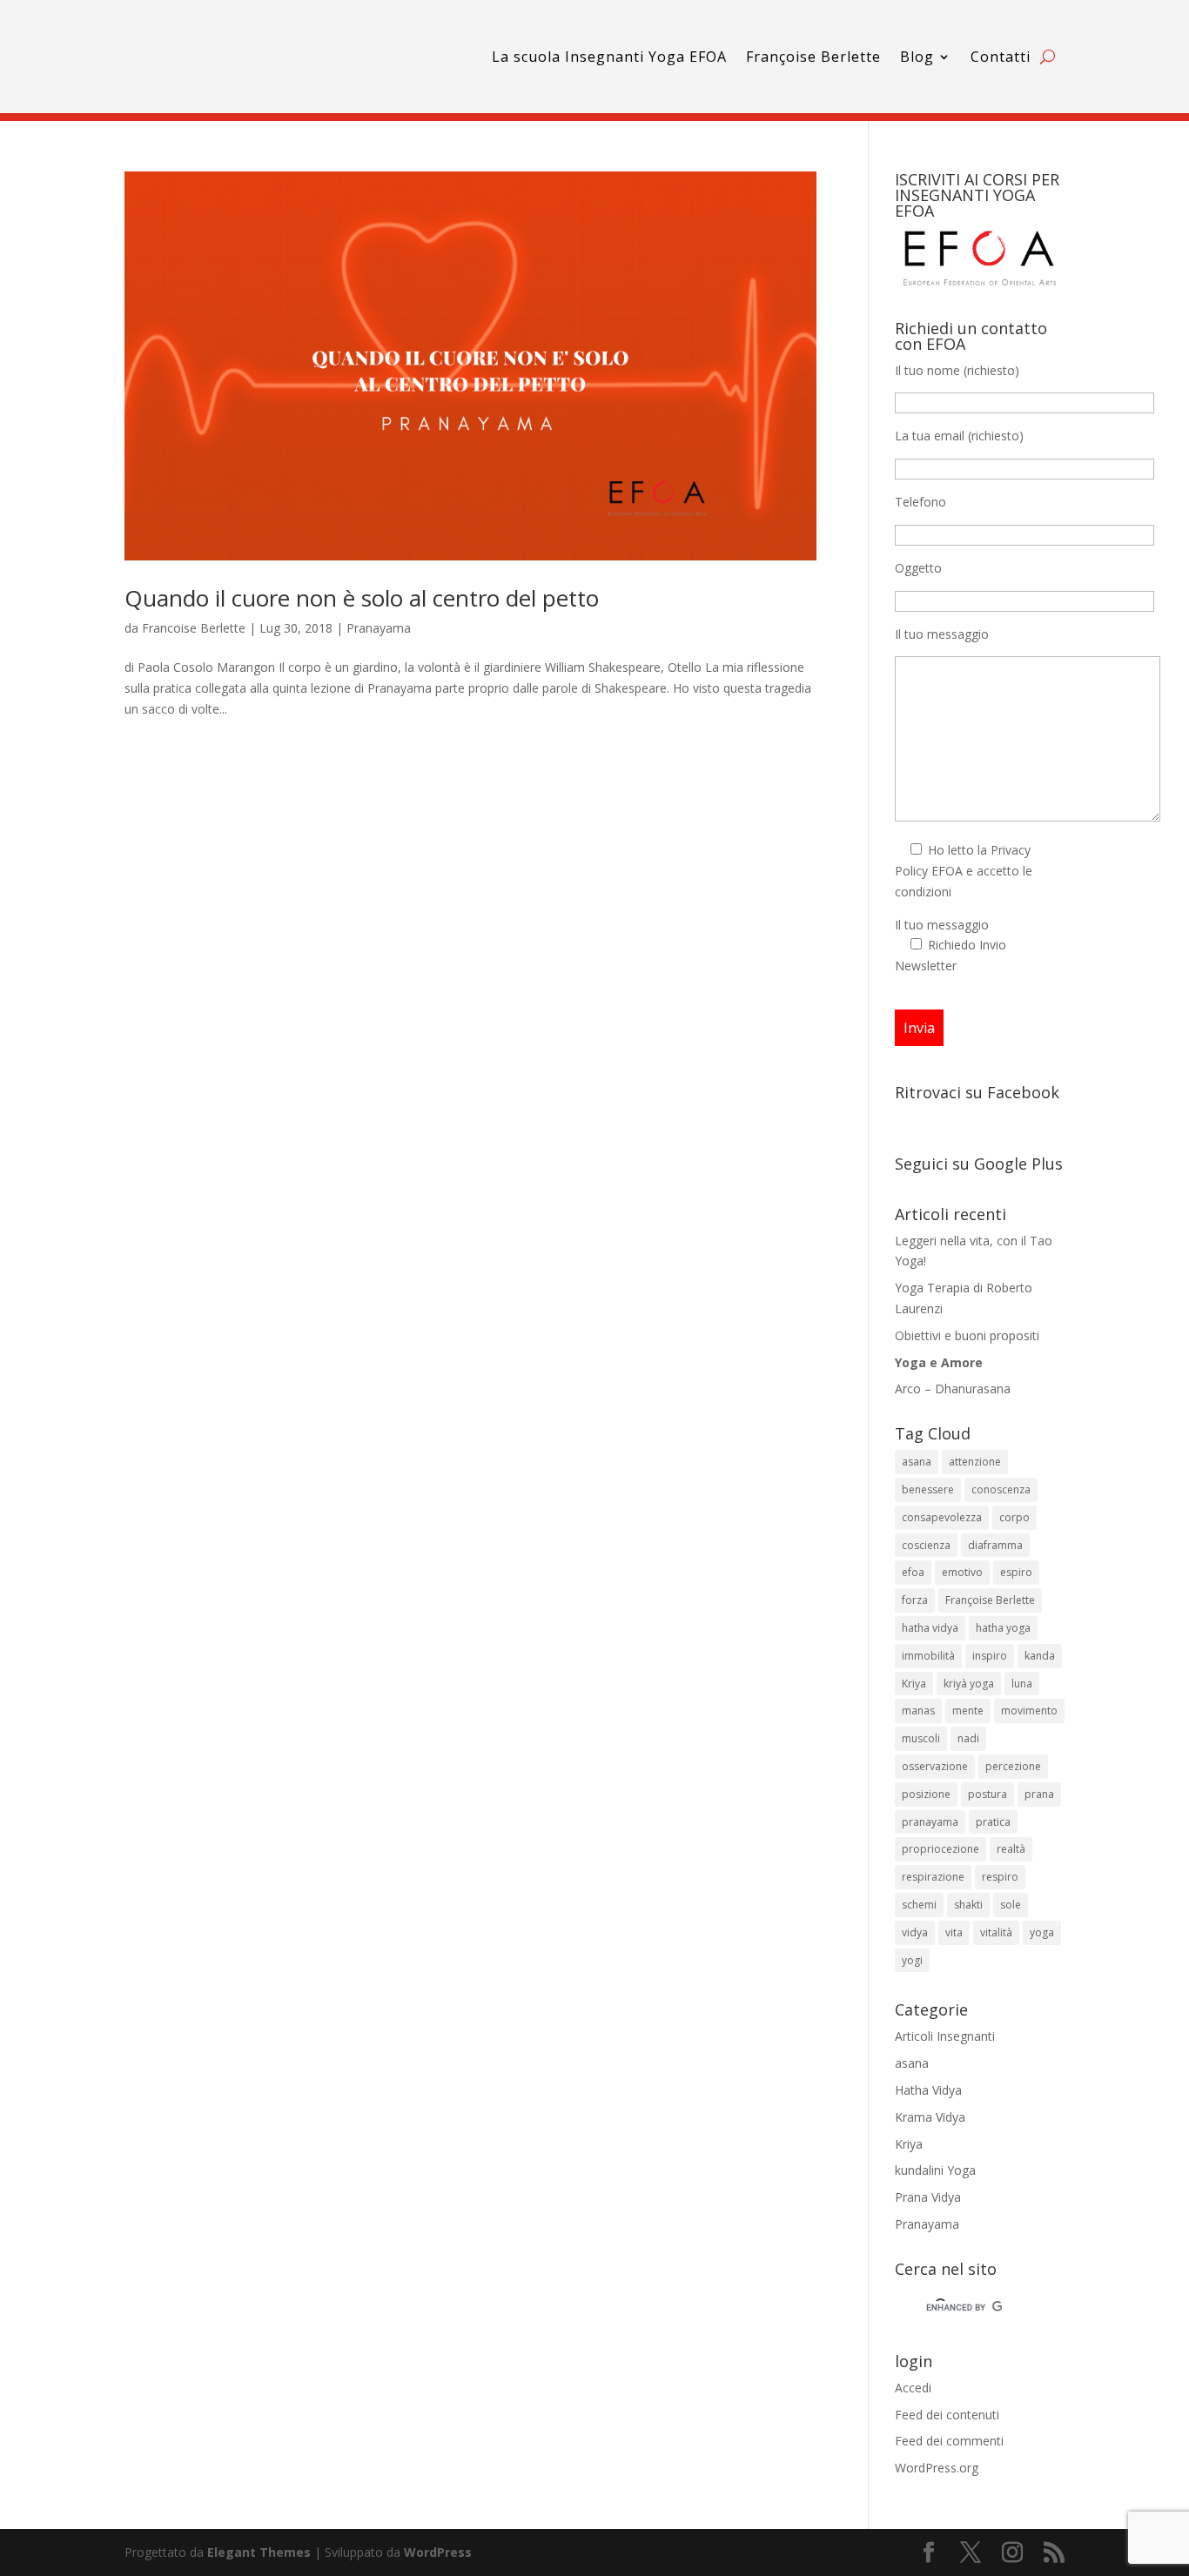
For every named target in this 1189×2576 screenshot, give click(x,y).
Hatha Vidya (928, 2090)
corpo (1014, 1517)
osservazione (935, 1766)
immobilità (928, 1656)
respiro (1000, 1877)
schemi (919, 1905)
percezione (1013, 1766)
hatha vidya (930, 1628)
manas (918, 1711)
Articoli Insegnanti (945, 2036)
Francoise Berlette (194, 628)
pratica (993, 1822)
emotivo (962, 1572)
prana (1039, 1794)
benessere (928, 1489)
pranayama (930, 1822)
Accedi (913, 2388)
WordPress (438, 2552)
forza (915, 1600)
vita (954, 1932)
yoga (1042, 1932)
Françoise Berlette (813, 57)
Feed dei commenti (949, 2441)
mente (968, 1711)
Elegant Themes (259, 2552)
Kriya (914, 1684)
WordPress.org (937, 2468)
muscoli (921, 1738)
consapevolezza (942, 1517)
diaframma (995, 1545)
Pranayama (379, 628)
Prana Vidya (928, 2197)
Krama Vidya (930, 2117)
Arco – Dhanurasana (953, 1389)
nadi (968, 1738)
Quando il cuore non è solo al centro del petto (362, 598)
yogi (912, 1960)
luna (1022, 1684)
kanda (1040, 1656)
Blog (917, 57)
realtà (1011, 1849)
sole (1011, 1905)
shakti (968, 1905)
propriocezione (940, 1849)
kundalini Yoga (935, 2170)
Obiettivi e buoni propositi (967, 1335)
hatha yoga (1003, 1628)
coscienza (926, 1545)
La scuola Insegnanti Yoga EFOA (609, 57)
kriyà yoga (969, 1684)
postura (987, 1794)
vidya (915, 1932)
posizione (926, 1794)
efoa (913, 1572)
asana (917, 1462)
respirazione (933, 1877)
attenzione (975, 1462)
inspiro (990, 1656)
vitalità (996, 1932)
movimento (1029, 1711)
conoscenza (1001, 1489)
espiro (1016, 1572)
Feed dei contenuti (947, 2415)
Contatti (1001, 57)
